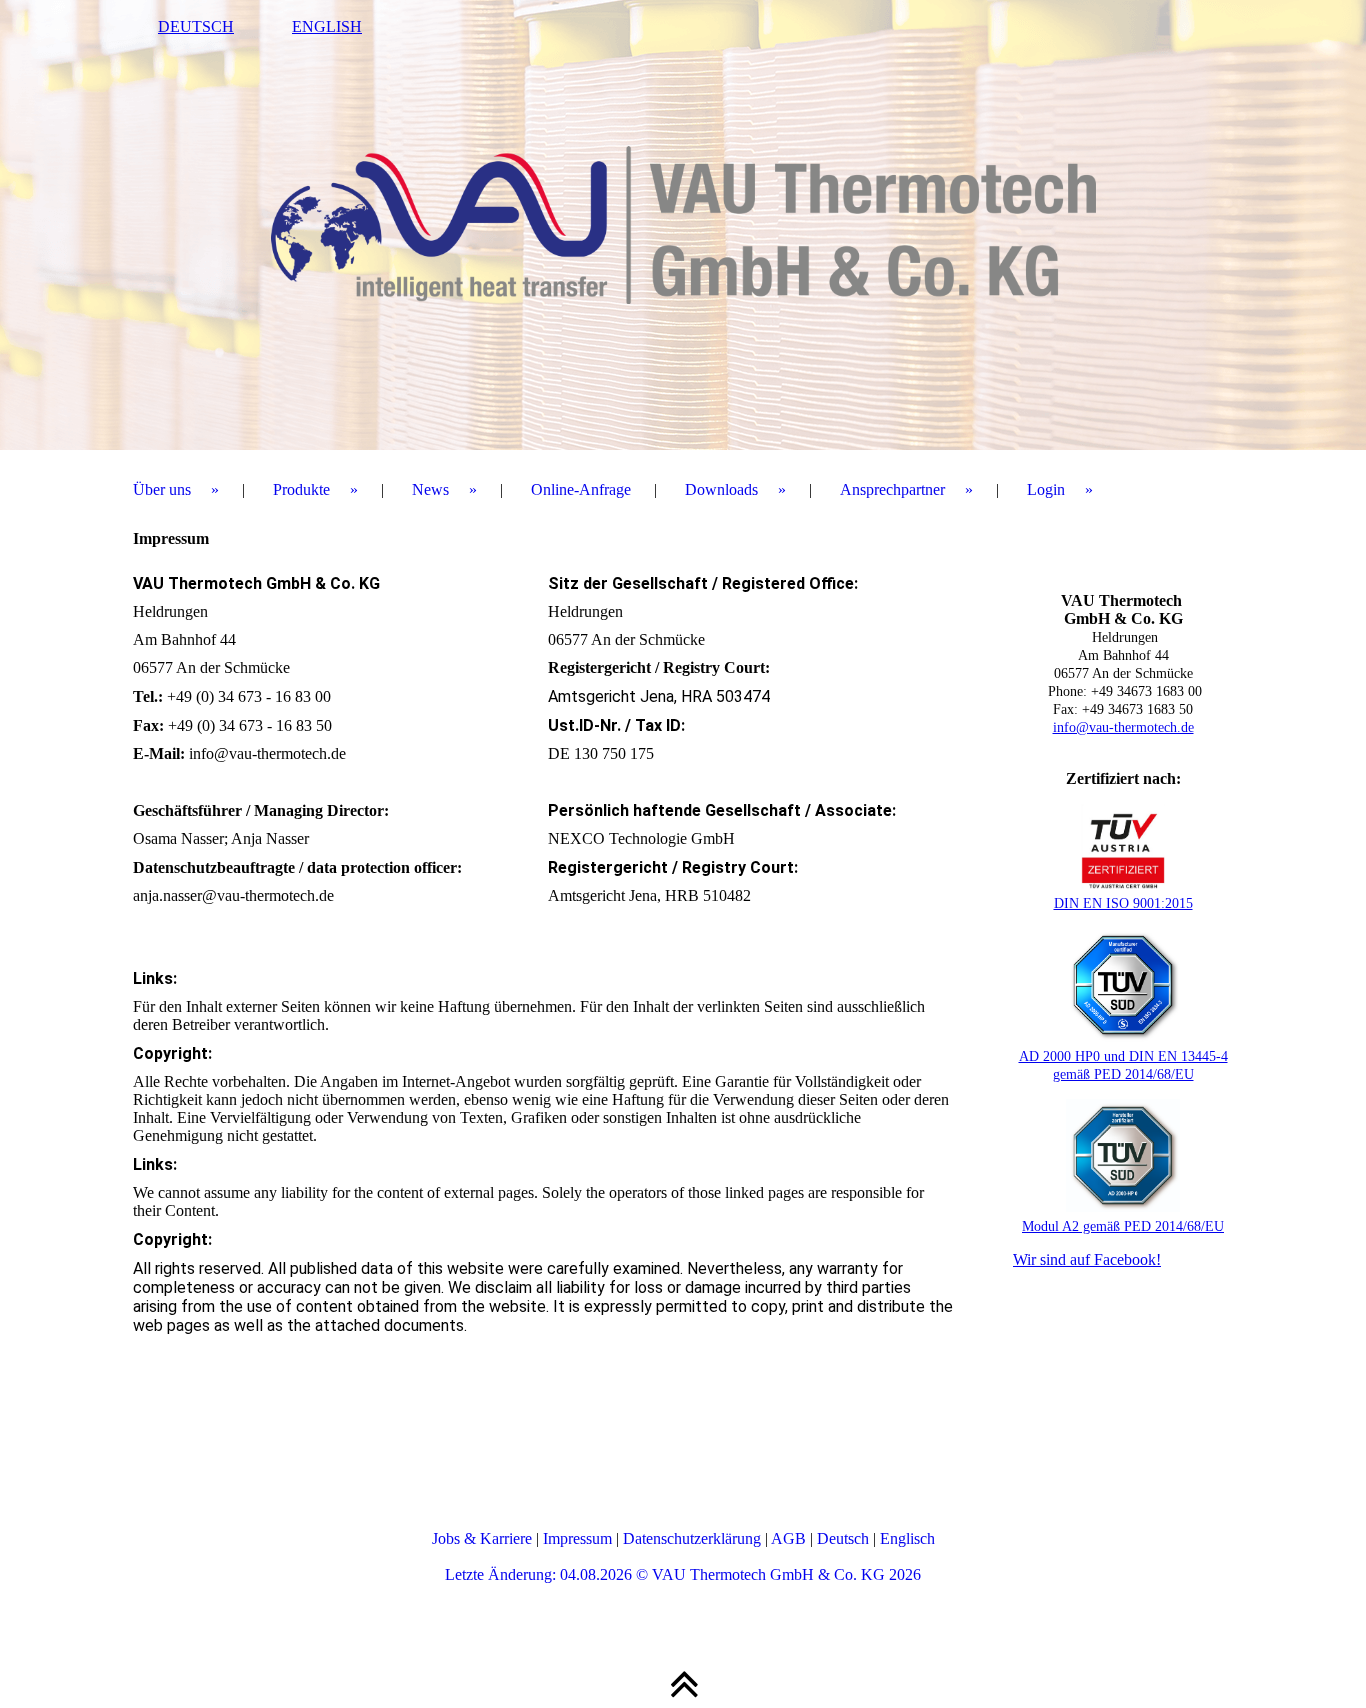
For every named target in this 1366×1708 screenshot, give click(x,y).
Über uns (162, 489)
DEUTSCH (196, 26)
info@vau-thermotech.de (1123, 727)
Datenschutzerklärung (692, 1538)
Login (1046, 489)
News (430, 489)
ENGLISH (327, 26)
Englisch (907, 1538)
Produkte (301, 489)
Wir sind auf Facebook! (1087, 1259)
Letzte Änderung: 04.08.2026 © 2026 (683, 1574)
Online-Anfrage (581, 489)
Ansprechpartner (892, 489)
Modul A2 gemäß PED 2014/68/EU (1123, 1226)
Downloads (721, 489)
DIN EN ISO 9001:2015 (1123, 903)
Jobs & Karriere (482, 1538)
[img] (683, 225)
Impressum (577, 1538)
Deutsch (843, 1538)
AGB (788, 1538)
